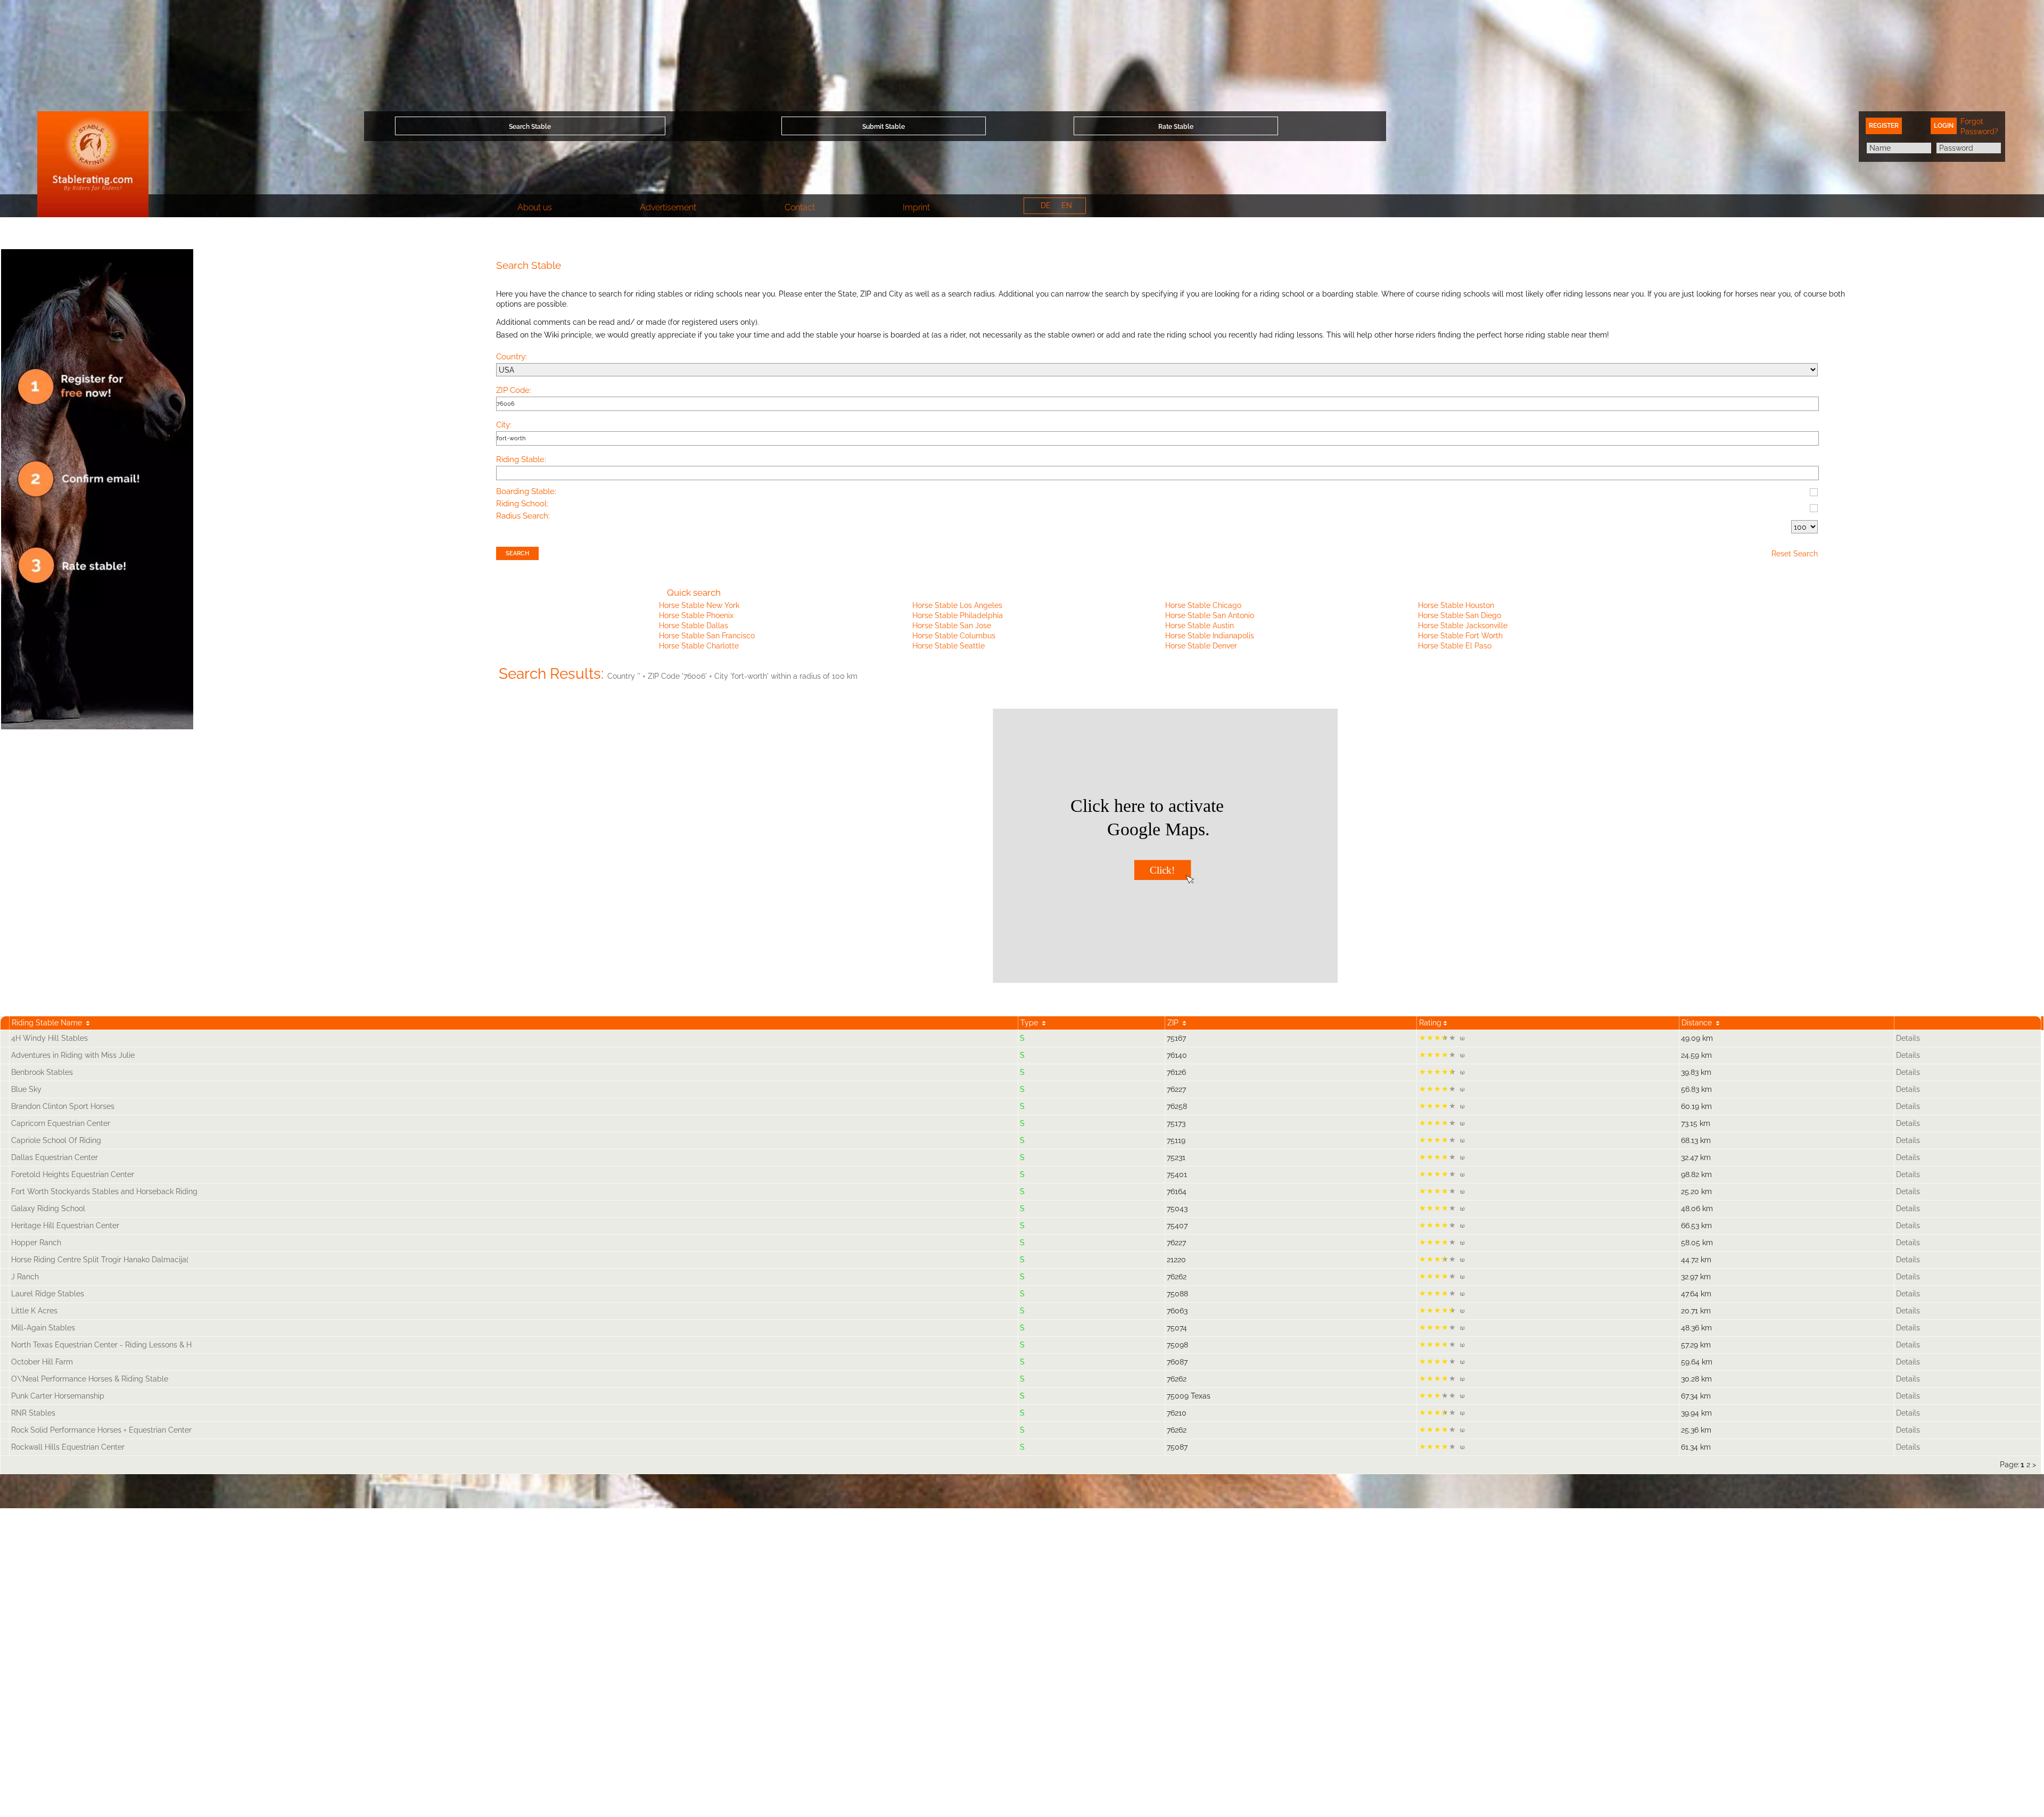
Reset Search (1795, 554)
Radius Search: (523, 516)
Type (1031, 1023)
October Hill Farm (42, 1362)
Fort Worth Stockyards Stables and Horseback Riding (104, 1191)
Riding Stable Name (49, 1023)
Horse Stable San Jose (952, 626)
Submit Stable (884, 127)
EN (1067, 205)
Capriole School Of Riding (56, 1140)
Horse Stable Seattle (949, 646)
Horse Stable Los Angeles (957, 605)
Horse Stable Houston (1456, 605)
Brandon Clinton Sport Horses (63, 1106)
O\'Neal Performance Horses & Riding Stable (90, 1379)
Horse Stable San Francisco (707, 636)
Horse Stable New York (699, 605)
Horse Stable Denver (1201, 646)
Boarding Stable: (526, 492)
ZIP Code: (514, 391)
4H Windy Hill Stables (50, 1038)
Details (1908, 1038)
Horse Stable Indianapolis (1210, 636)
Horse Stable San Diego (1460, 615)
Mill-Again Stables (43, 1328)
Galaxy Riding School (48, 1208)
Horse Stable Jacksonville (1463, 626)
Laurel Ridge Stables (48, 1294)
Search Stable (530, 127)
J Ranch (25, 1277)
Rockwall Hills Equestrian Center (68, 1447)
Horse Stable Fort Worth (1460, 636)
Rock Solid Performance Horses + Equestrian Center (101, 1430)
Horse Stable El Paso (1455, 646)
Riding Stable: (521, 460)
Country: (512, 357)
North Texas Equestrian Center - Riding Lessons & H (101, 1345)
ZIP (1175, 1023)
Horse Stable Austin (1200, 626)
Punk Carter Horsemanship (58, 1396)
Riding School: (522, 504)
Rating (1431, 1023)
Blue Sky (26, 1089)
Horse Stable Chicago (1203, 605)
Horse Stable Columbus (954, 636)
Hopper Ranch (36, 1243)
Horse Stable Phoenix (696, 615)
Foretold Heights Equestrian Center (73, 1174)
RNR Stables (33, 1413)
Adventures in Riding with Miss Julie (73, 1055)
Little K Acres (34, 1311)
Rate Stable (1176, 127)
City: (504, 425)
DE (1046, 205)
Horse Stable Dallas (694, 626)
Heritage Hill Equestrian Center (65, 1226)
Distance (1699, 1023)
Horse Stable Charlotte (699, 646)
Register (1884, 126)
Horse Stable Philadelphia (958, 615)
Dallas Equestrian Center (55, 1157)
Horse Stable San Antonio (1210, 615)
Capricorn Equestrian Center (61, 1123)
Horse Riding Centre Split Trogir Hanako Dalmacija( (100, 1260)
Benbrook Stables (42, 1072)
